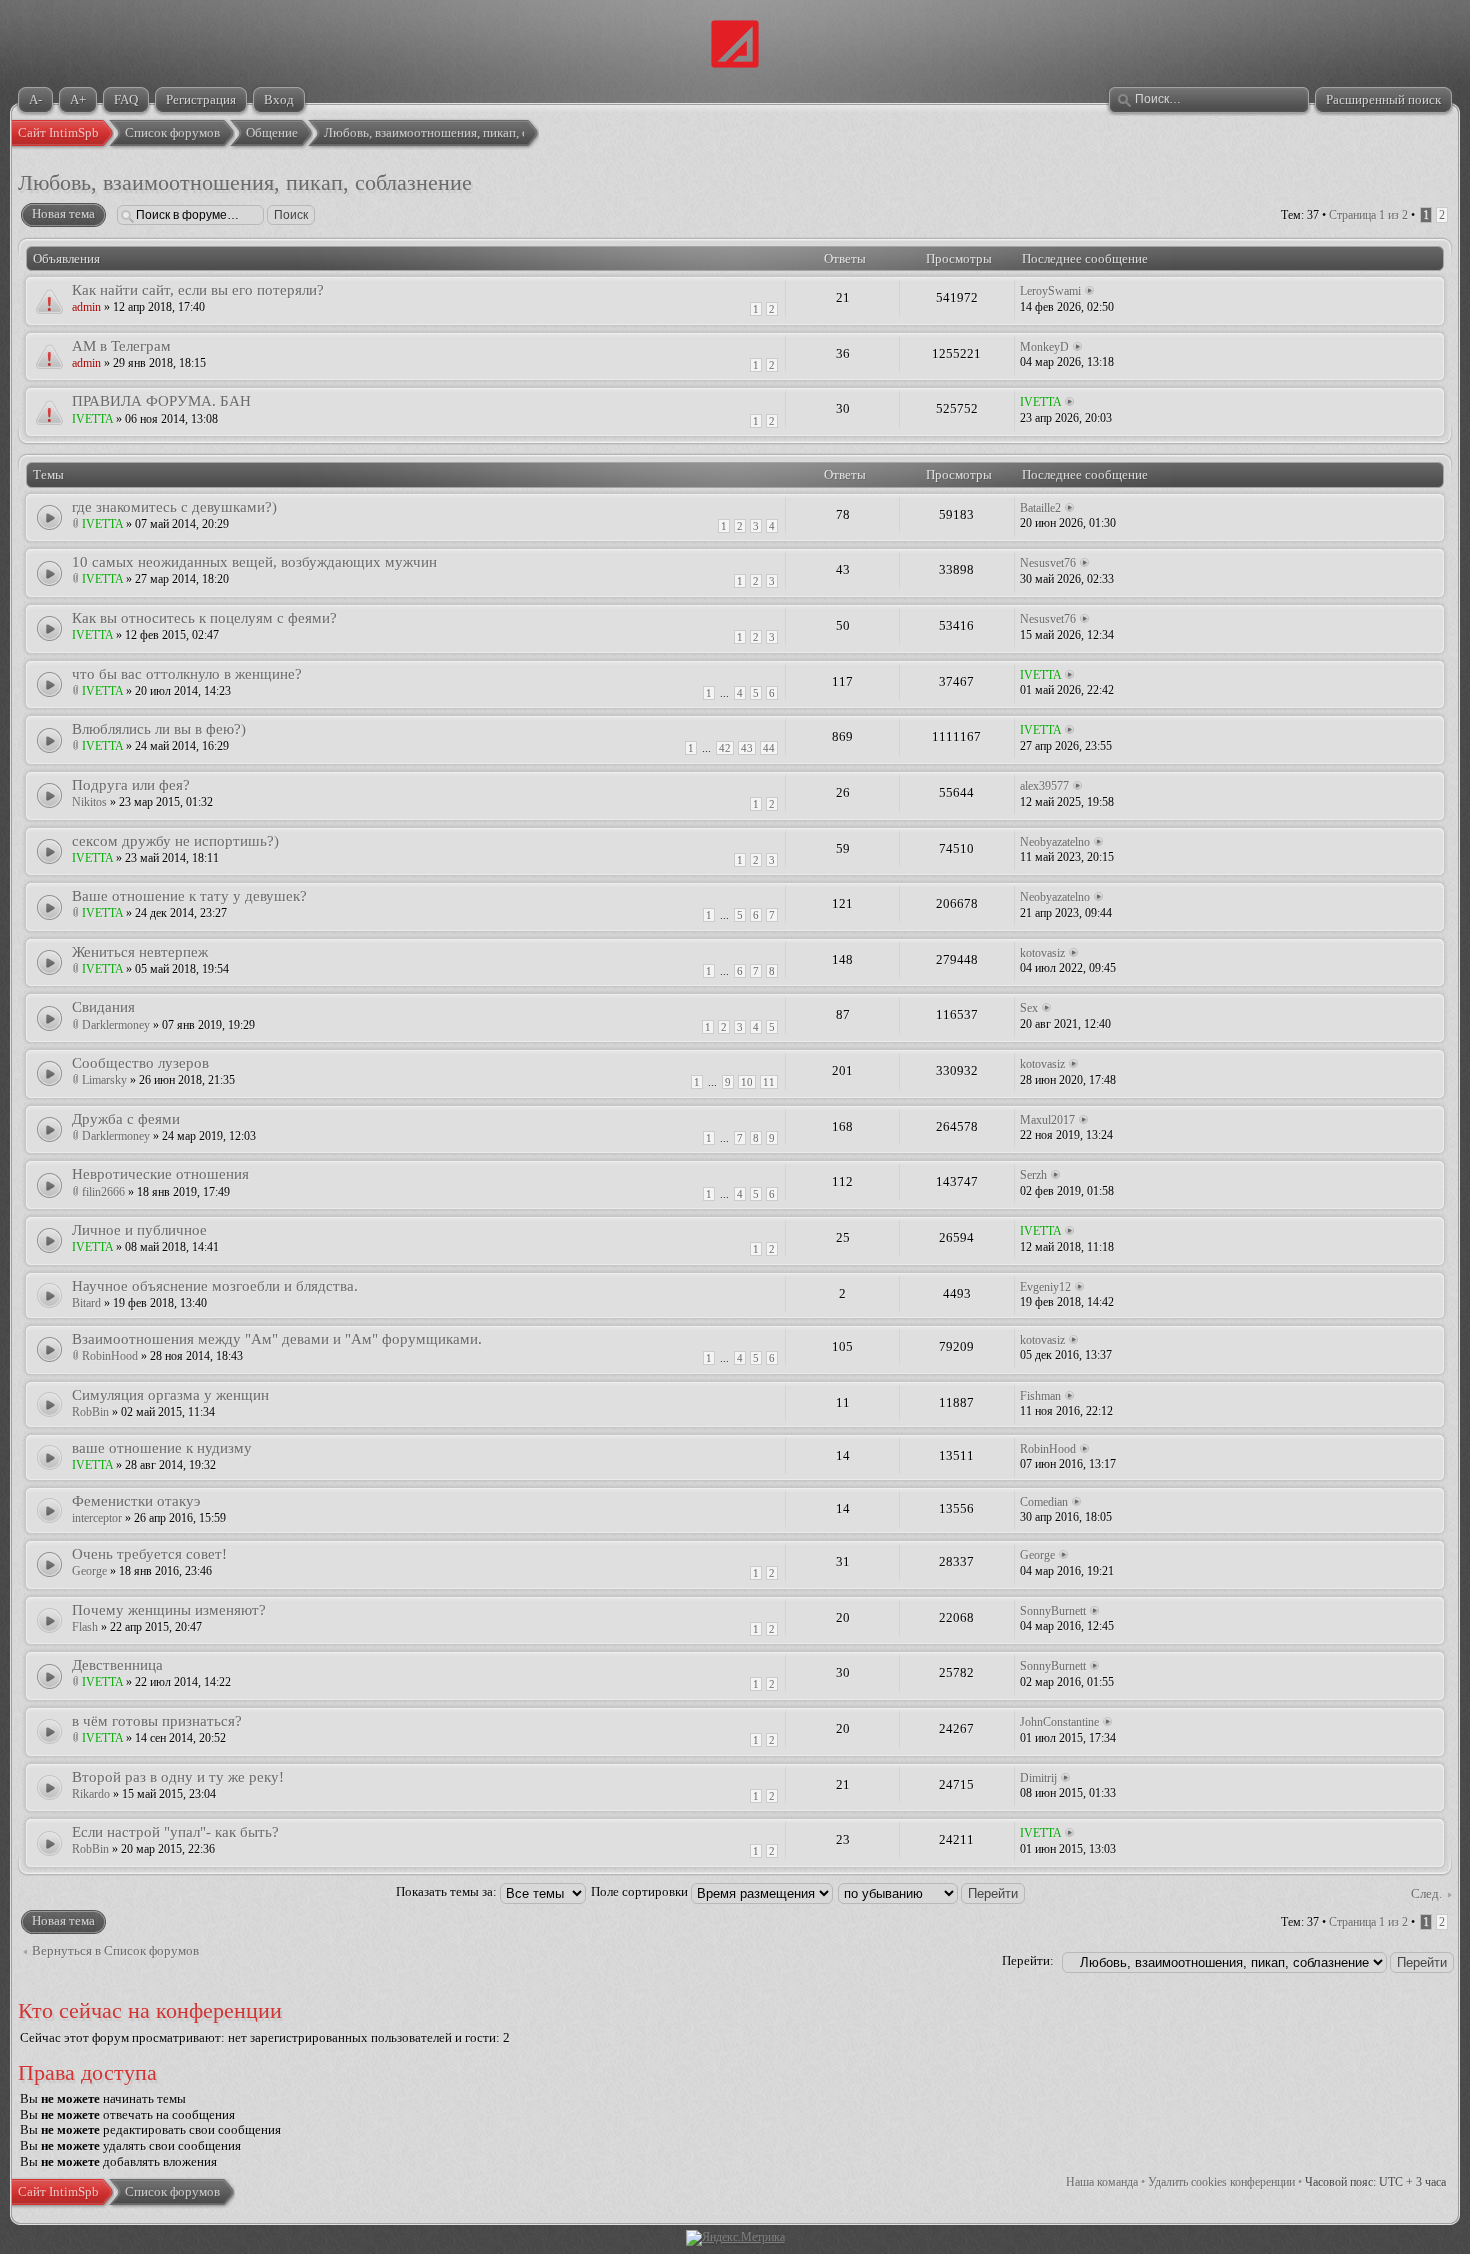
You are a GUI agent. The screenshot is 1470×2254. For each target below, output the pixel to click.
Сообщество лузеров (140, 1062)
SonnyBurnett (1053, 1611)
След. (1426, 1893)
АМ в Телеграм (121, 345)
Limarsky (104, 1080)
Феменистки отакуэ (136, 1500)
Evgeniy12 (1045, 1287)
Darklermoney (116, 1025)
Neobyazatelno (1055, 842)
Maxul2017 (1047, 1120)
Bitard (86, 1303)
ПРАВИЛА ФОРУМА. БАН (161, 400)
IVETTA (92, 419)
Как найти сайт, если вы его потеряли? (198, 289)
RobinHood (110, 1356)
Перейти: (1028, 1960)
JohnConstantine (1059, 1722)
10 (747, 1082)
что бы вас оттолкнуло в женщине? (187, 673)
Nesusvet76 (1048, 563)
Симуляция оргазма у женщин (170, 1394)
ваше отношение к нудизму (162, 1447)
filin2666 (103, 1192)
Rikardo (91, 1794)
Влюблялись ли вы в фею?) (159, 728)
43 (747, 748)
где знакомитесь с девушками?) (174, 506)
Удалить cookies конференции (1221, 2182)
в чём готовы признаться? (157, 1720)
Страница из (1368, 215)
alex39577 (1044, 786)
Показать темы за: (448, 1891)
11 (769, 1082)
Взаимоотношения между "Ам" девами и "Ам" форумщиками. (277, 1338)
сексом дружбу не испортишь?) (175, 840)
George (89, 1571)
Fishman (1040, 1396)
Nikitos (89, 802)
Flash (85, 1627)
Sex (1029, 1008)
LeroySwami (1050, 291)
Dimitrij (1038, 1778)
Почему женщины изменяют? (169, 1609)
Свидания (103, 1006)
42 (725, 748)
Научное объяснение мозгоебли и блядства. (215, 1285)
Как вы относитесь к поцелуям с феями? (204, 617)
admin (86, 307)
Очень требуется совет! (149, 1553)
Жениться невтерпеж (140, 951)
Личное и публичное (139, 1229)
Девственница (117, 1664)
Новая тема (63, 213)
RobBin (90, 1412)
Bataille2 (1040, 508)
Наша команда (1102, 2182)
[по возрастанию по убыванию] (932, 1891)
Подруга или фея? (131, 784)
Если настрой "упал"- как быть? (175, 1831)
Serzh (1033, 1175)
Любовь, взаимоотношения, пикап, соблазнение (245, 183)
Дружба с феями (126, 1118)
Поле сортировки (641, 1891)
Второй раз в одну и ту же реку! (178, 1776)
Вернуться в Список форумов (115, 1950)
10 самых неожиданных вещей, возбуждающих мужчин (254, 561)
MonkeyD (1044, 347)
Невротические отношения (160, 1173)
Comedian (1044, 1502)
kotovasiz (1042, 953)
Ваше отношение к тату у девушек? (189, 895)
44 (769, 748)
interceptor (97, 1518)
